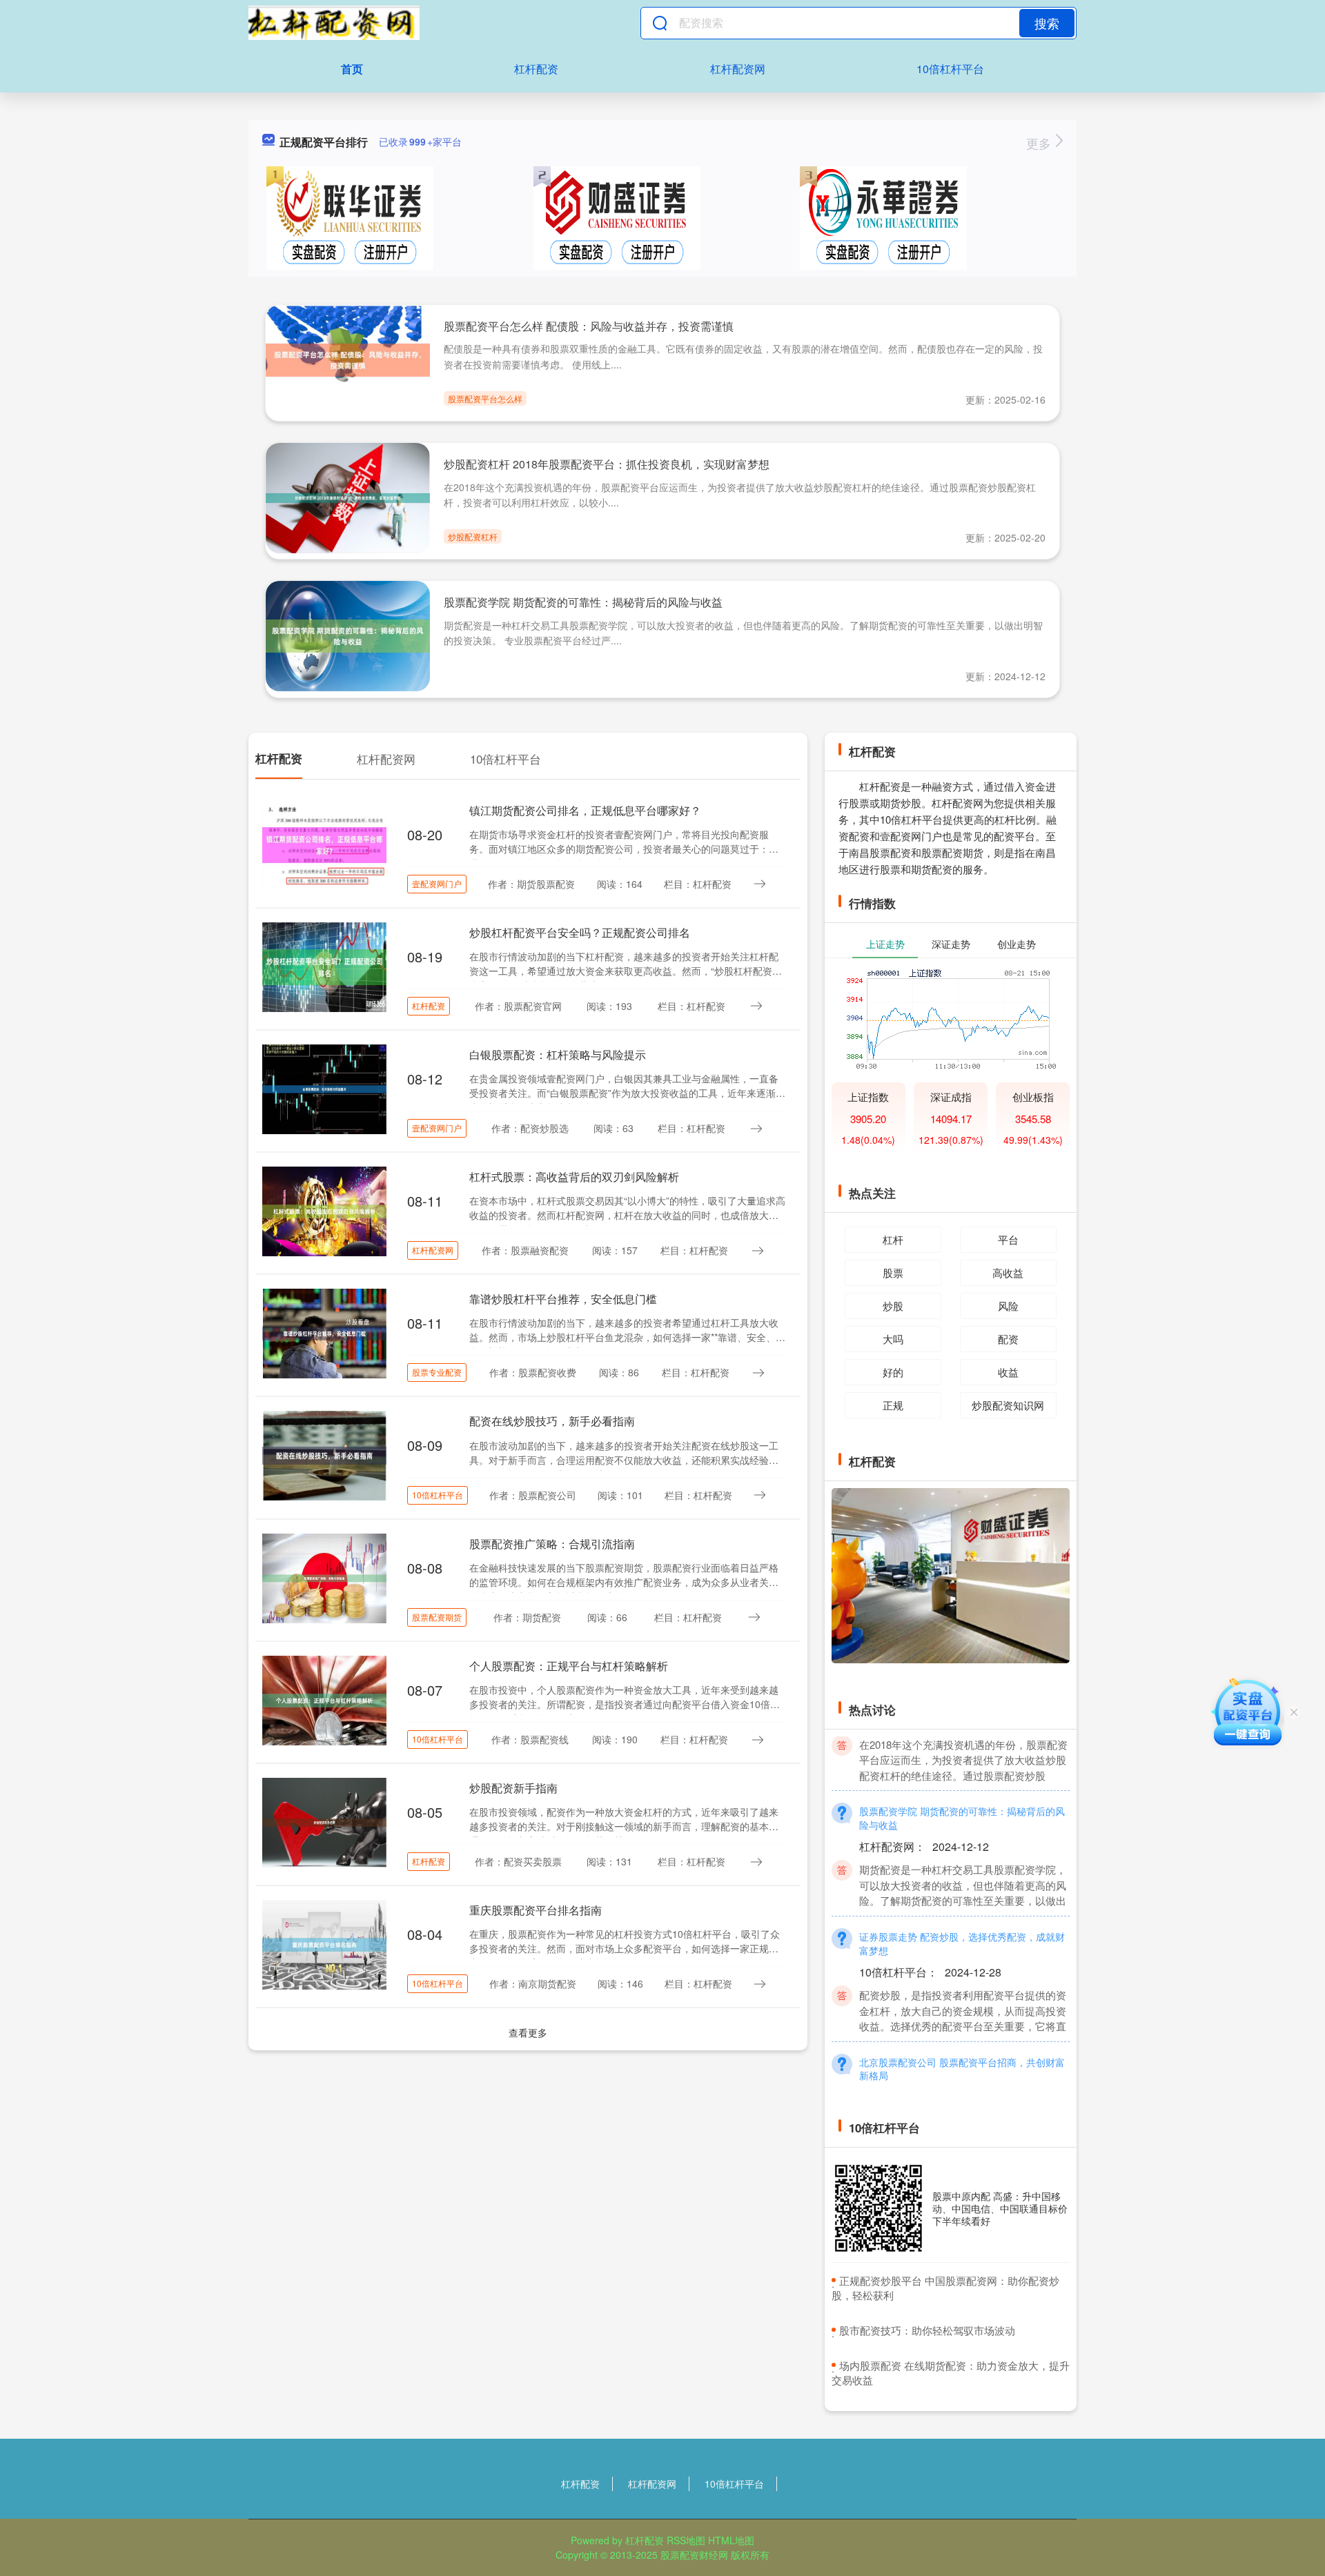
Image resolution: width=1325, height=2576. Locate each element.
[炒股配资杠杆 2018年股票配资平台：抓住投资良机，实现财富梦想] (348, 497)
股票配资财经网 (694, 2555)
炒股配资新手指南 (513, 1788)
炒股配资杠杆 (473, 536)
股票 (893, 1272)
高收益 (1008, 1272)
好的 (893, 1372)
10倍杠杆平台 (950, 69)
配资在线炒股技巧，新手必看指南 (552, 1421)
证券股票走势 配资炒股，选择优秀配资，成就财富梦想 (962, 1998)
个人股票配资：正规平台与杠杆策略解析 (569, 1666)
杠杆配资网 (738, 69)
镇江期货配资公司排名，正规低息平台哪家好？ (585, 810)
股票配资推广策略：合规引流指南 (552, 1544)
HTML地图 (731, 2540)
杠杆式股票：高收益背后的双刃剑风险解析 (574, 1177)
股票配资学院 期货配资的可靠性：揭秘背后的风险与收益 (583, 602)
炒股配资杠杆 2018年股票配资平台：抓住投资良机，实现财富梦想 (607, 464)
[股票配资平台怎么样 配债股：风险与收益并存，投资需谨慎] (348, 359)
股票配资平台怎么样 (485, 398)
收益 (1008, 1372)
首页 (352, 69)
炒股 (893, 1306)
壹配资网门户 (437, 883)
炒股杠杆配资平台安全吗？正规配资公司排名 (580, 932)
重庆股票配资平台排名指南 (536, 1910)
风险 (1008, 1306)
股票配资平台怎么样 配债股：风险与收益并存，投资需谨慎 (589, 326)
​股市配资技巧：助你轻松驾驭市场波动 (927, 2330)
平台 (1008, 1239)
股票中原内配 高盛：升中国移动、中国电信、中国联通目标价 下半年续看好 (1000, 2208)
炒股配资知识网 (1008, 1405)
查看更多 (528, 2032)
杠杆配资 (536, 69)
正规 (893, 1405)
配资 (1008, 1339)
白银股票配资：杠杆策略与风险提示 (558, 1054)
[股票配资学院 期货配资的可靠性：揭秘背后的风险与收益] (348, 635)
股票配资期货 (437, 1617)
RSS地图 (686, 2540)
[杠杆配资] (334, 23)
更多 (1040, 143)
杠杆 (893, 1239)
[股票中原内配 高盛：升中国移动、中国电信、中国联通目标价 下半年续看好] (879, 2208)
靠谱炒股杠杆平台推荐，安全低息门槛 (563, 1299)
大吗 (893, 1339)
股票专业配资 (437, 1372)
